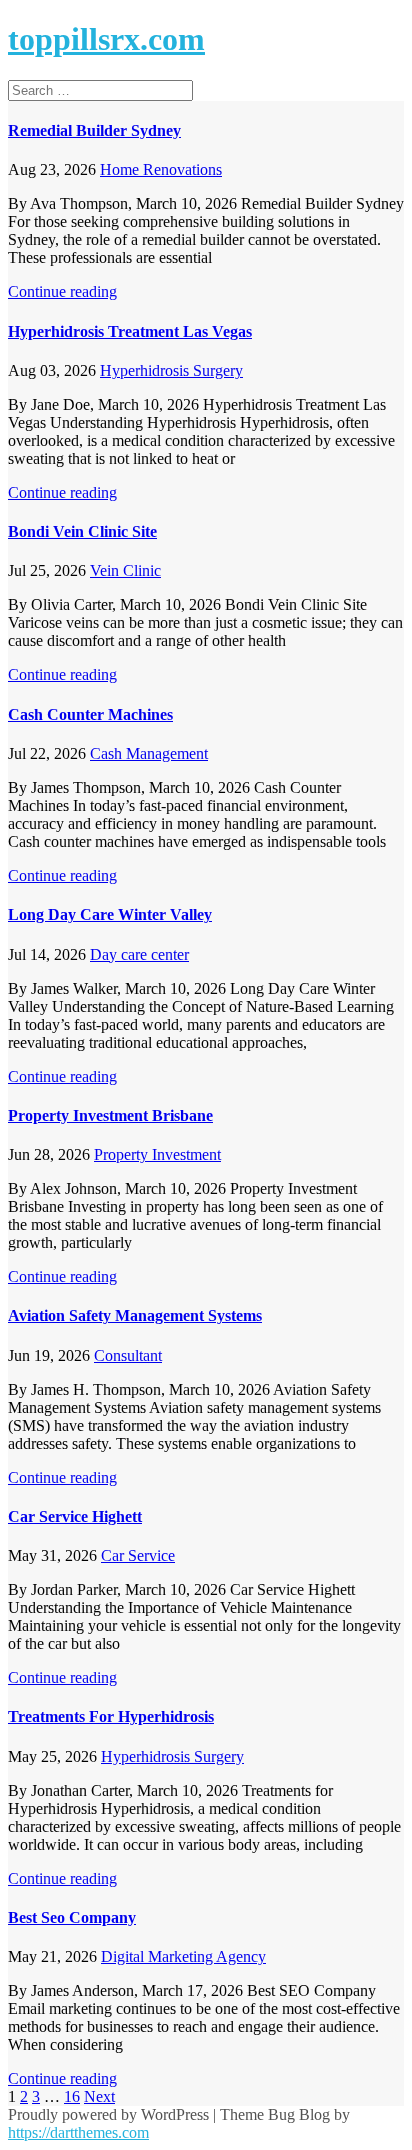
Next (99, 2096)
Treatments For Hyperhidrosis (111, 1716)
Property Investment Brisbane (110, 1115)
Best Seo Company (72, 1917)
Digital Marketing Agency (183, 1956)
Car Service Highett (75, 1516)
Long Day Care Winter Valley (110, 914)
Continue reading (62, 291)
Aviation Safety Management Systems (135, 1315)
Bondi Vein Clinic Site (82, 531)
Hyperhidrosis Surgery (171, 370)
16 (72, 2096)
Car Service (138, 1555)
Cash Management (149, 753)
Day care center (139, 954)
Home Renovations (161, 169)
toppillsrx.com (106, 39)
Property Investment (157, 1154)
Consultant (128, 1355)
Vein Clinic (125, 570)
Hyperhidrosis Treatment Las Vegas (130, 331)
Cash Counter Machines (90, 714)
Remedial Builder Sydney (94, 130)
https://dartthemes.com (78, 2132)
